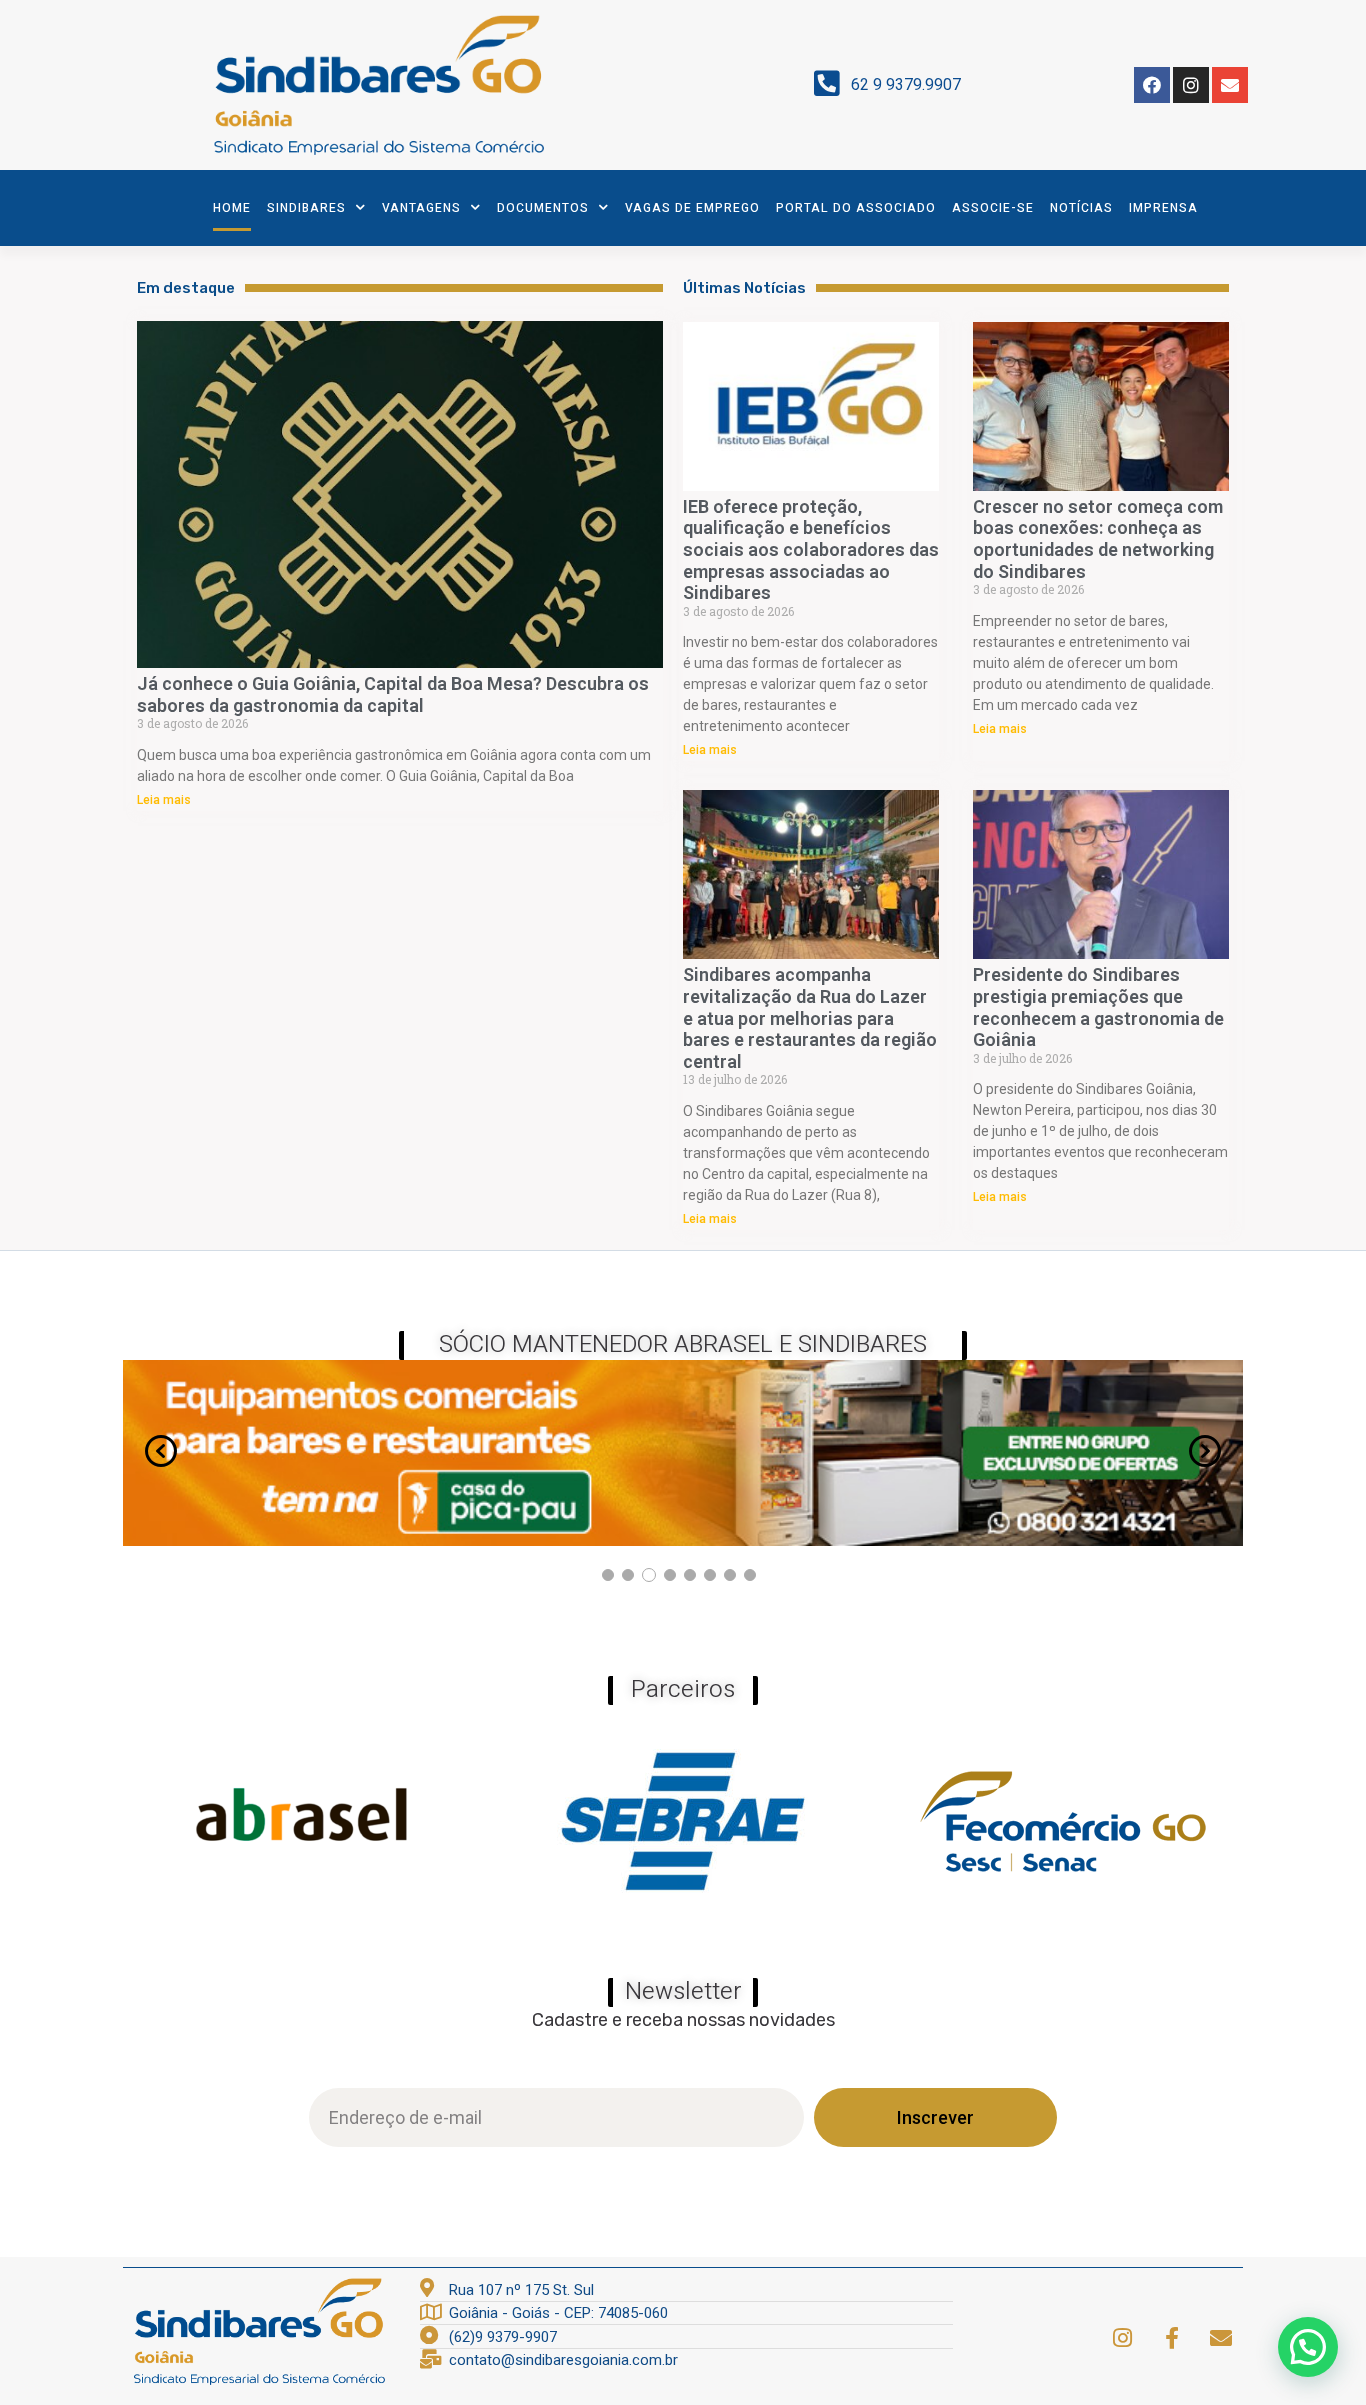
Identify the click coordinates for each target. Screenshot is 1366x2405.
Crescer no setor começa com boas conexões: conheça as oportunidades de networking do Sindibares (1098, 539)
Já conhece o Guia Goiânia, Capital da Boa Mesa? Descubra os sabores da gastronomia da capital (393, 694)
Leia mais (164, 800)
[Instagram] (1191, 85)
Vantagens (421, 208)
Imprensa (1163, 208)
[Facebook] (1152, 85)
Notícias (1081, 208)
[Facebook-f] (1172, 2338)
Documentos (543, 208)
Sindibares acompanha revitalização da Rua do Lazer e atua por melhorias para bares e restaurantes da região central (810, 1017)
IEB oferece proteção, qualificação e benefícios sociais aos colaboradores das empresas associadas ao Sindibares (811, 549)
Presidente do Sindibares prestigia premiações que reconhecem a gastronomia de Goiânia (1098, 1007)
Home (232, 208)
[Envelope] (1230, 85)
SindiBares (306, 208)
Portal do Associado (856, 208)
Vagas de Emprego (692, 208)
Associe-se (993, 208)
